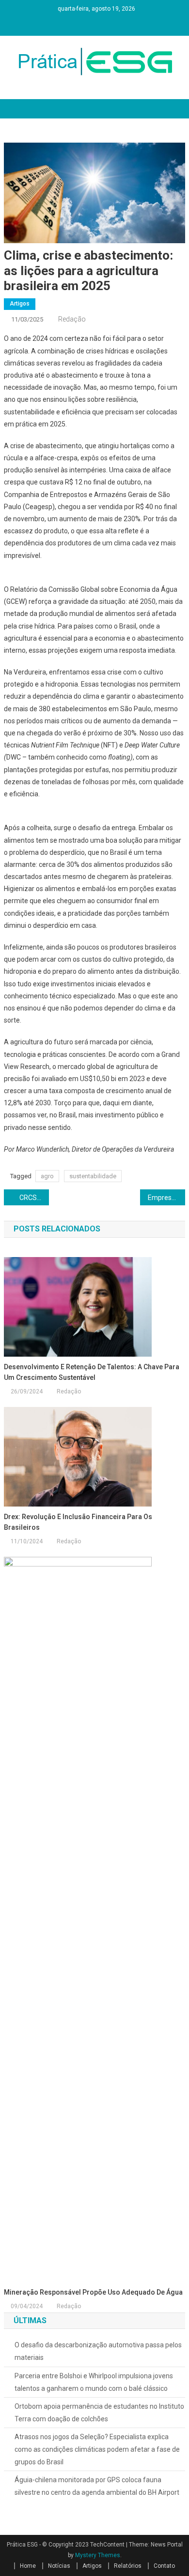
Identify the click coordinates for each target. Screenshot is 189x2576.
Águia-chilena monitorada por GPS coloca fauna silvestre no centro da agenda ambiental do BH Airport (97, 2486)
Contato (164, 2566)
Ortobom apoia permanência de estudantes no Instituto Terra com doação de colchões (99, 2413)
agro (47, 1176)
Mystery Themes (98, 2555)
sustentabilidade (93, 1176)
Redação (72, 319)
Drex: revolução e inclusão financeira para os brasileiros (78, 1522)
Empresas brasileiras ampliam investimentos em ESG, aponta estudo (167, 1198)
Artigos (20, 304)
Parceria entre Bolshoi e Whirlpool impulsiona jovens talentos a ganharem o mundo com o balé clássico (94, 2382)
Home (28, 2566)
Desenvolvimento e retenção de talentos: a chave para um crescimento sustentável (92, 1372)
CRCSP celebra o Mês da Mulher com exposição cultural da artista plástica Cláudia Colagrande (34, 1198)
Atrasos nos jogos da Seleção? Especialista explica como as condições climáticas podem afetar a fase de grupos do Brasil (97, 2449)
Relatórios (128, 2566)
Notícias (59, 2566)
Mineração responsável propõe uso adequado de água (93, 2292)
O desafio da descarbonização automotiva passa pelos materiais (98, 2351)
